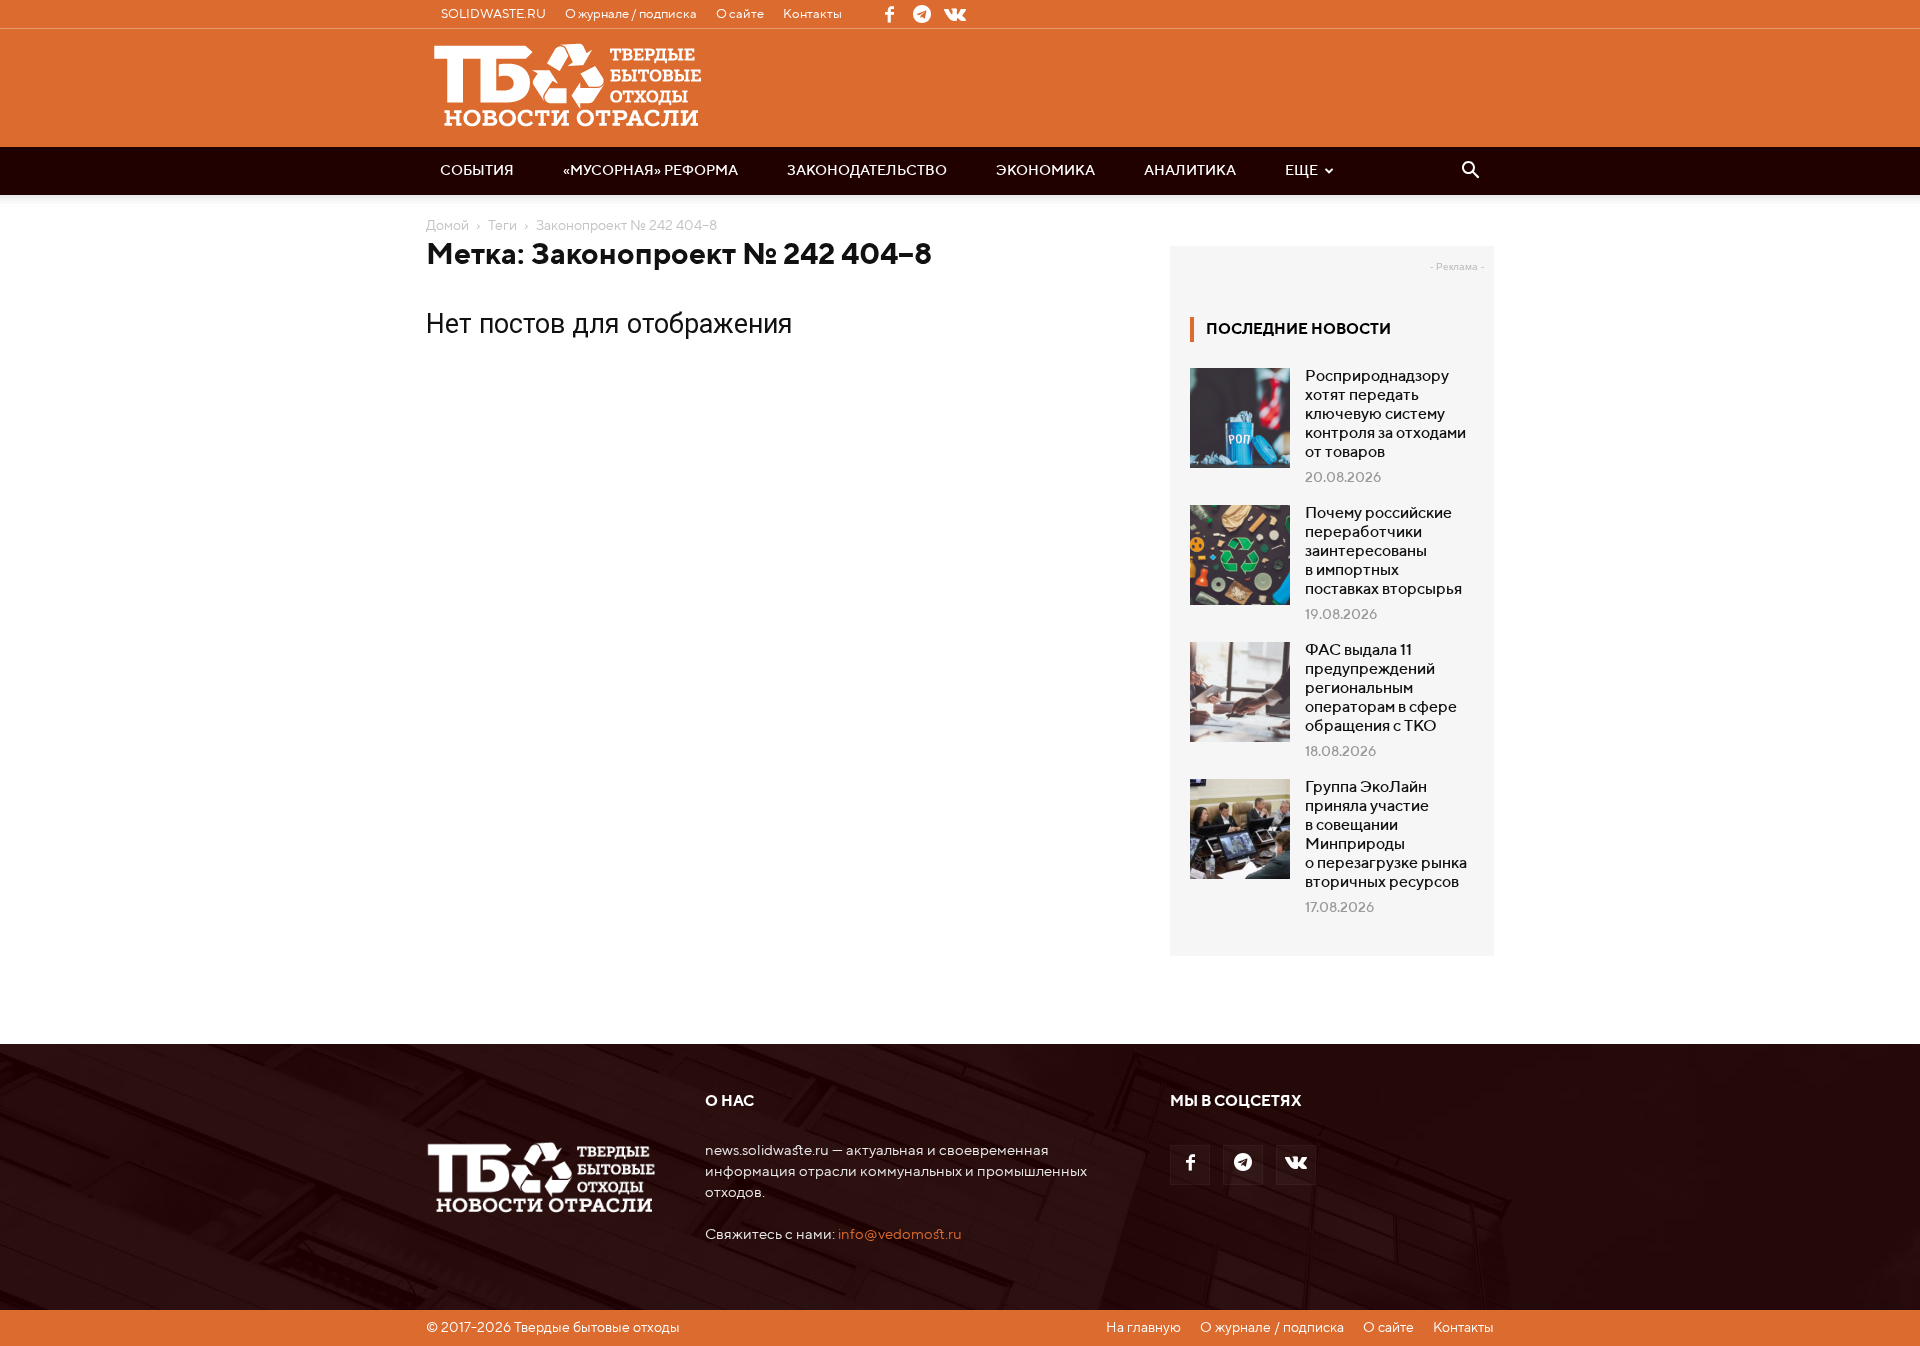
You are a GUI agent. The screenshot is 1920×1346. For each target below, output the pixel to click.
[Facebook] (889, 14)
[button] (1470, 172)
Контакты (812, 14)
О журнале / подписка (631, 14)
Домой (447, 226)
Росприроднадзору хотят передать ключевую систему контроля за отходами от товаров (1385, 415)
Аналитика (1190, 171)
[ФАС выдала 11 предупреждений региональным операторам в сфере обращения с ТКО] (1240, 692)
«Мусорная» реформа (650, 171)
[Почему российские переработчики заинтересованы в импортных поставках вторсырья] (1240, 555)
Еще (1301, 171)
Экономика (1045, 171)
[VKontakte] (955, 14)
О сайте (740, 14)
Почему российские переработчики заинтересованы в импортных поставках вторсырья (1383, 552)
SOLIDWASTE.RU (493, 14)
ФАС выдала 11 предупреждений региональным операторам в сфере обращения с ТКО (1381, 689)
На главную (1143, 1328)
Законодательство (867, 171)
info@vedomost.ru (900, 1234)
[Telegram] (922, 14)
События (477, 171)
